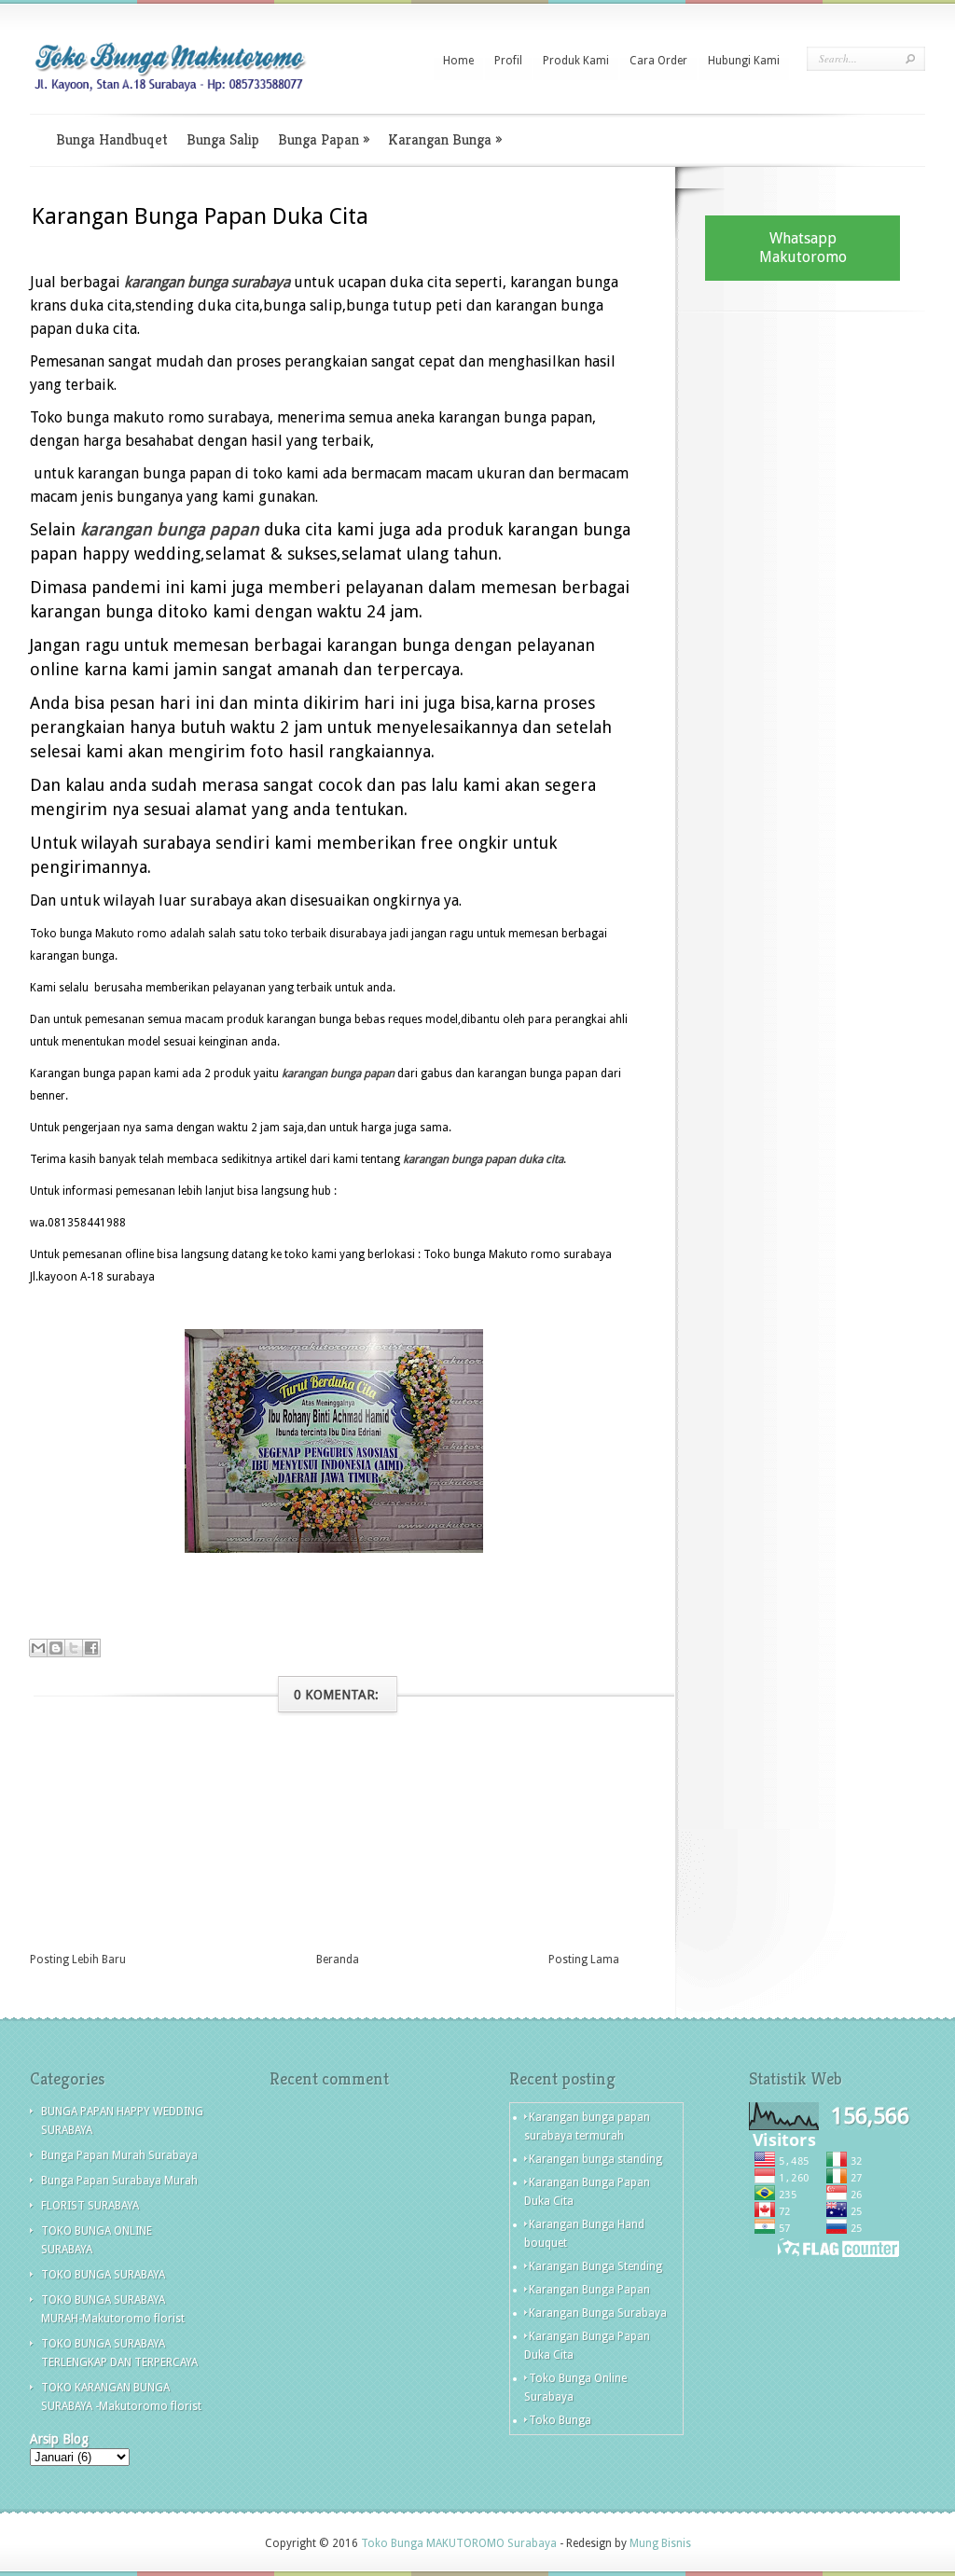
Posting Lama (584, 1960)
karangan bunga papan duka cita (483, 1159)
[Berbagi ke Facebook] (91, 1648)
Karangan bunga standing (595, 2159)
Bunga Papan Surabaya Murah (119, 2181)
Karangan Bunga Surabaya (598, 2313)
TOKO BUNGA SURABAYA (103, 2275)
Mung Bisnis (660, 2543)
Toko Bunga (560, 2420)
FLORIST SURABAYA (90, 2206)
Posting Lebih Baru (78, 1960)
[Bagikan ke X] (74, 1648)
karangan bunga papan (170, 529)
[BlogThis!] (56, 1648)
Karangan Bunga (445, 139)
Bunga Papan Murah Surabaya (119, 2155)
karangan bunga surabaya (207, 282)
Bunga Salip (223, 139)
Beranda (338, 1960)
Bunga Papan (324, 139)
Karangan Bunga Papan (589, 2290)
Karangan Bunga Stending (595, 2266)
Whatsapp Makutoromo (803, 248)
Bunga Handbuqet (112, 139)
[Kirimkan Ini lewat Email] (38, 1648)
